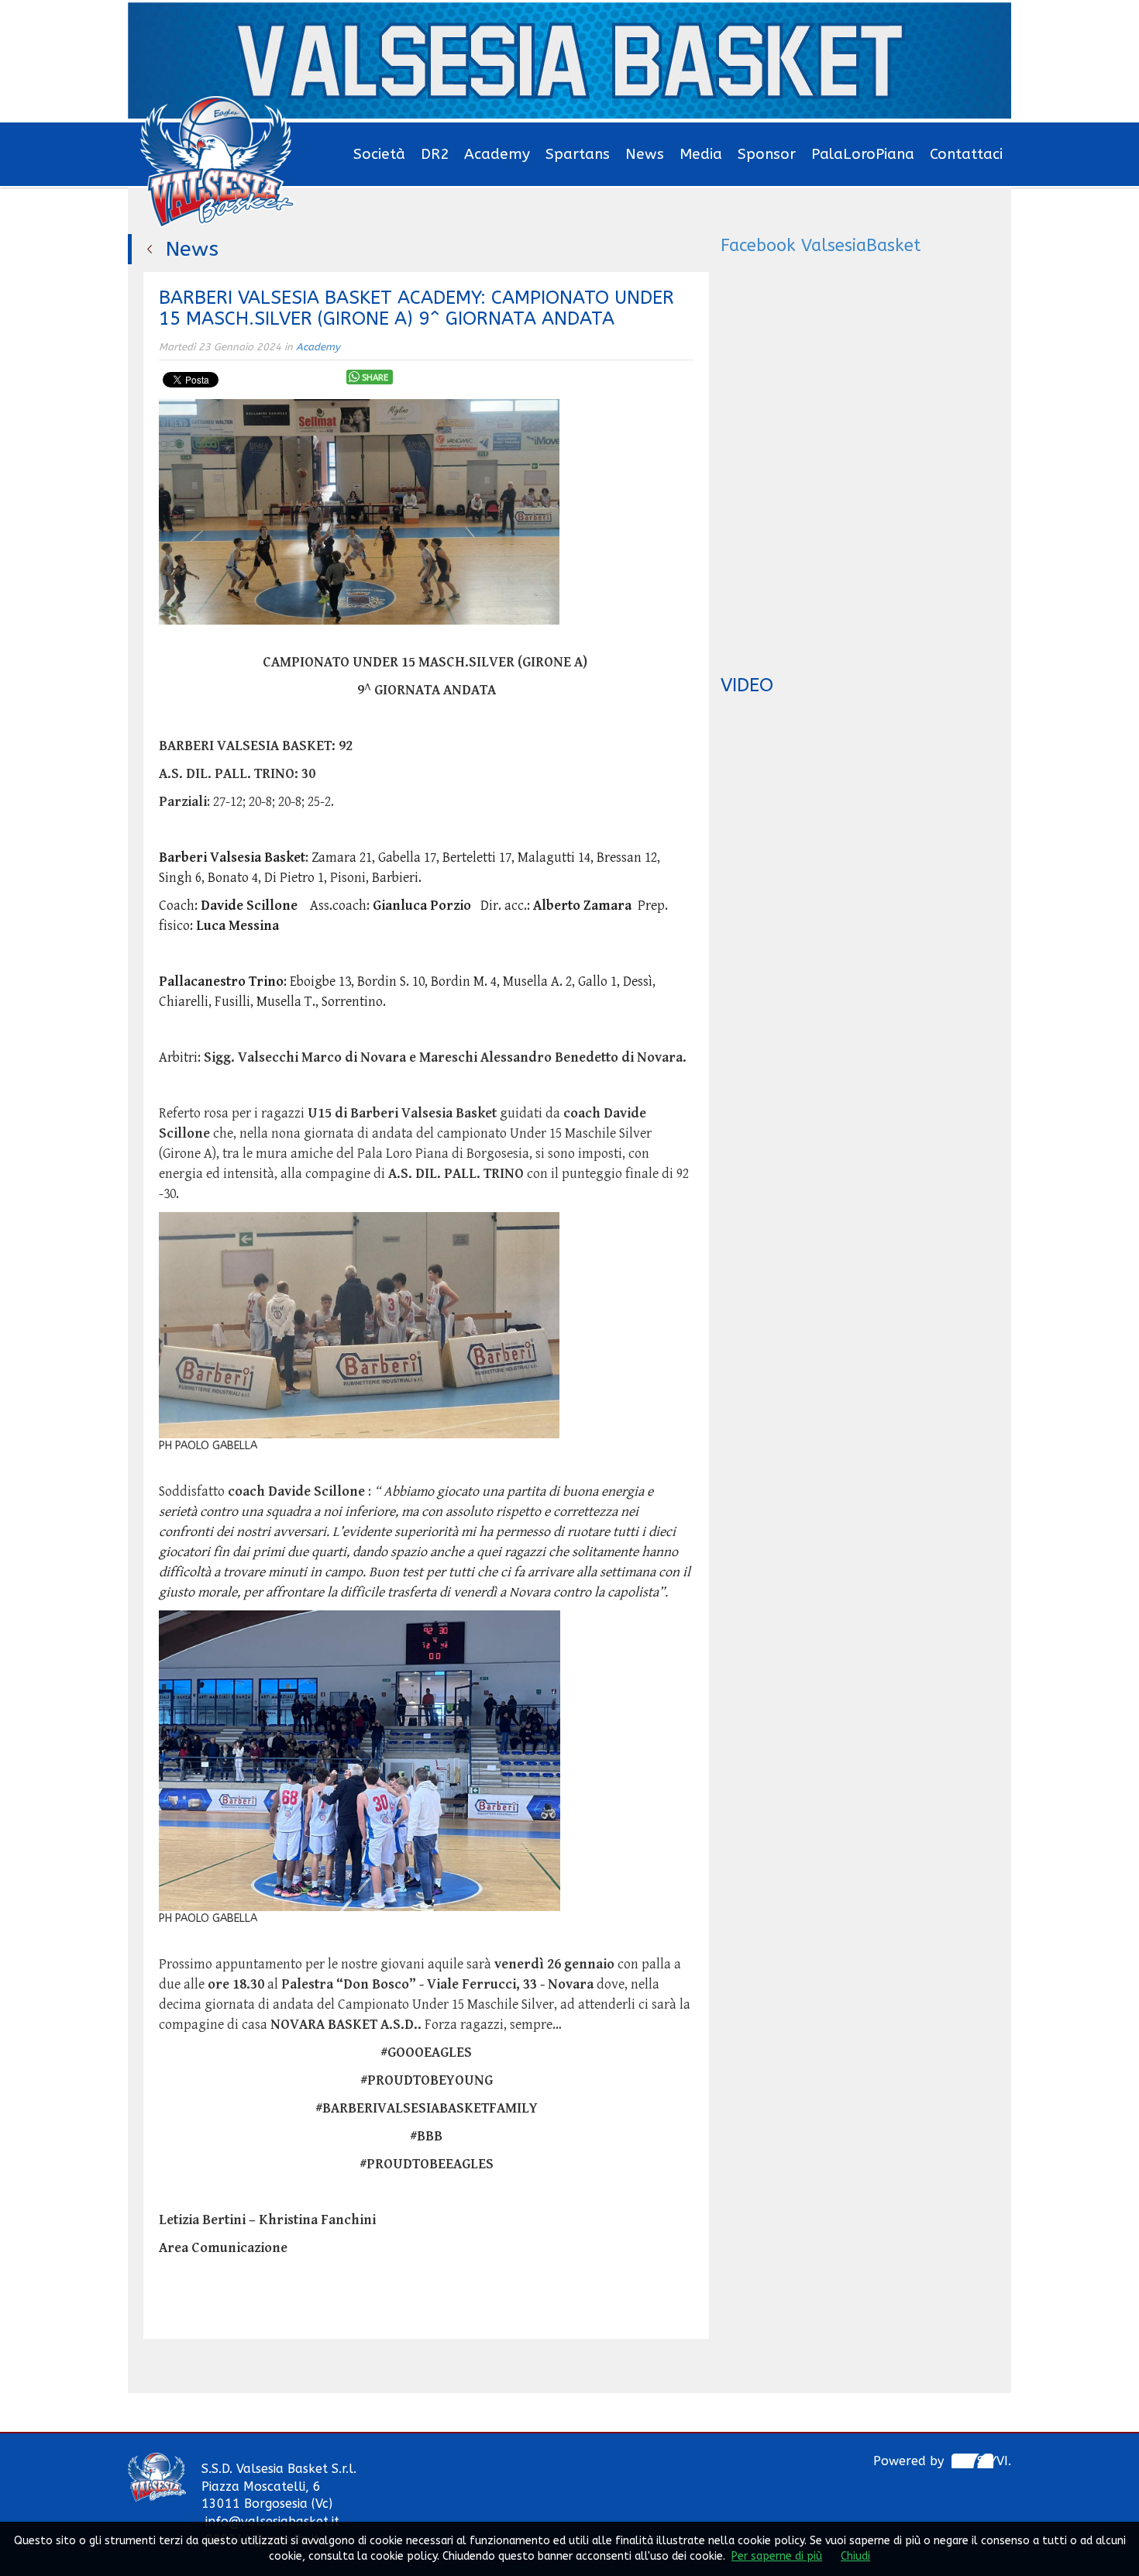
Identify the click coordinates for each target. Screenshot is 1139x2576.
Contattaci (966, 154)
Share (375, 378)
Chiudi (855, 2556)
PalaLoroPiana (863, 154)
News (645, 154)
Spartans (578, 154)
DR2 (435, 154)
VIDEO (747, 685)
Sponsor (767, 154)
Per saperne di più (777, 2556)
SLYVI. (994, 2461)
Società (379, 154)
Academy (497, 154)
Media (701, 154)
